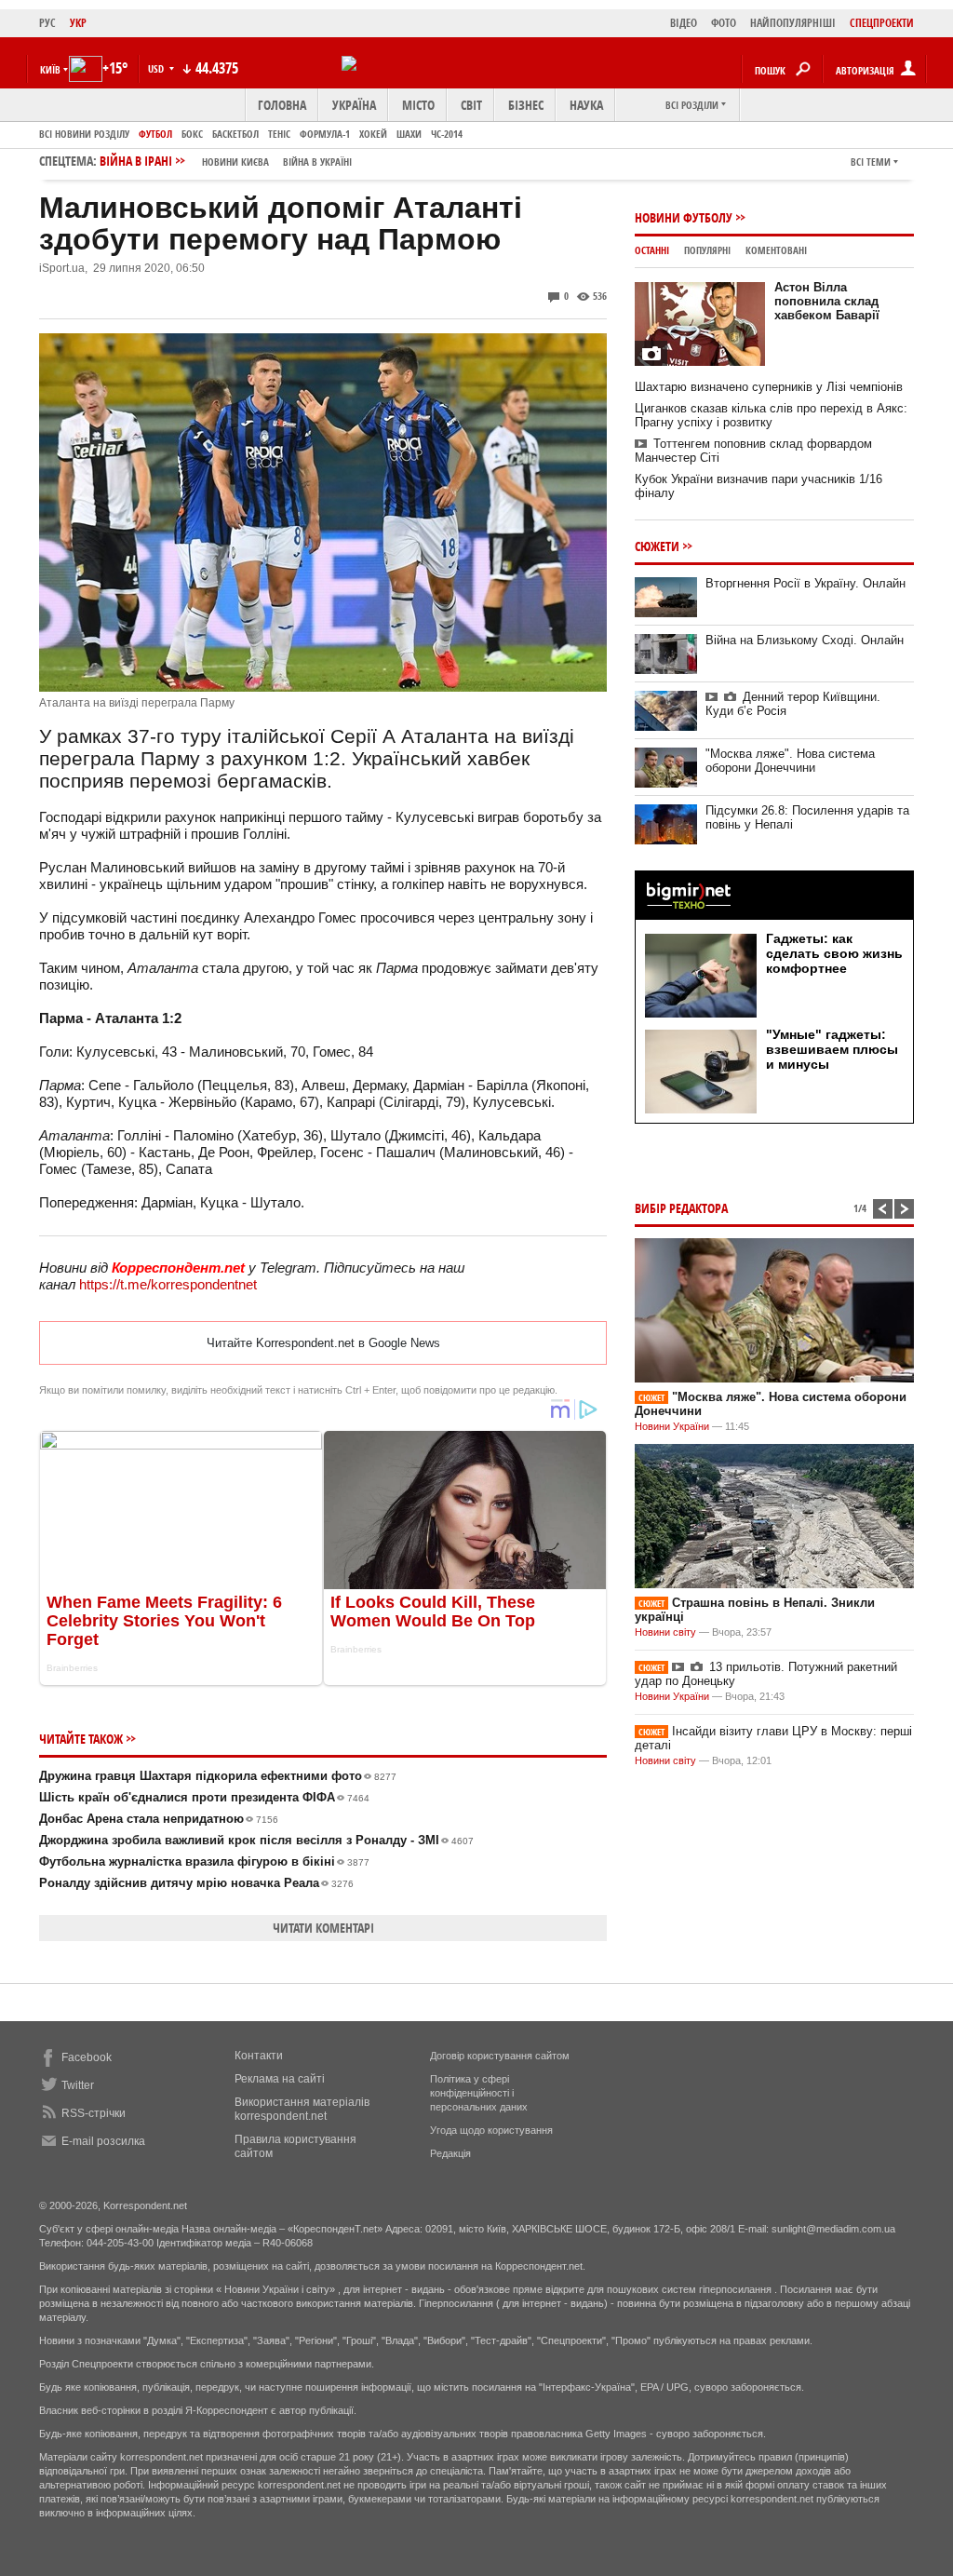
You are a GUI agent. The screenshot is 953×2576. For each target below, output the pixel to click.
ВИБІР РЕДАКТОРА (681, 1208)
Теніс (279, 134)
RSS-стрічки (94, 2113)
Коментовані (776, 250)
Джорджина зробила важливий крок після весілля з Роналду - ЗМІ (256, 1840)
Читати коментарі (323, 1928)
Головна (282, 105)
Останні (652, 250)
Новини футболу (684, 217)
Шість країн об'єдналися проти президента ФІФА (204, 1797)
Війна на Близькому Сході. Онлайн (805, 640)
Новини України (672, 1426)
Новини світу (665, 1632)
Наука (586, 105)
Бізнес (526, 105)
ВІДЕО (684, 23)
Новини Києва (235, 162)
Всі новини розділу (84, 134)
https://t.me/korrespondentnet (168, 1284)
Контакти (259, 2056)
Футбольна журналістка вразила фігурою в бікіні (204, 1861)
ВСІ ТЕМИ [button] (871, 162)
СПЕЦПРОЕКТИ (882, 23)
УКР (78, 23)
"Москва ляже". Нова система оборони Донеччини (790, 761)
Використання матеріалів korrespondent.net (302, 2109)
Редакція (450, 2153)
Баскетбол (235, 134)
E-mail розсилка (103, 2141)
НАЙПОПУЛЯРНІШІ (793, 23)
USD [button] (157, 68)
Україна (354, 105)
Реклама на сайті (280, 2079)
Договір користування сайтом (500, 2056)
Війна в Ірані (226, 161)
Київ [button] (50, 69)
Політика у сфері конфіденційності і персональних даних (479, 2093)
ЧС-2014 (447, 134)
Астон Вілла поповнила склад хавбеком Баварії (827, 301)
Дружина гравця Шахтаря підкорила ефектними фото (218, 1776)
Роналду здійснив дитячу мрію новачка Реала (196, 1883)
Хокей (373, 134)
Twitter (78, 2085)
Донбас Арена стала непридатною (159, 1819)
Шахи (409, 134)
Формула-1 (325, 134)
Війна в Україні (317, 162)
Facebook (87, 2057)
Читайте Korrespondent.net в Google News (323, 1343)
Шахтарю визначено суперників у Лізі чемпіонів (769, 387)
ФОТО (724, 23)
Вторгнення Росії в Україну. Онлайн (805, 583)
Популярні (707, 250)
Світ (471, 105)
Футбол (155, 134)
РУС (47, 23)
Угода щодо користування (491, 2130)
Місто (418, 105)
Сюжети (657, 546)
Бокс (192, 134)
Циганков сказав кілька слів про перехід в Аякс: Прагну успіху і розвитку (771, 415)
